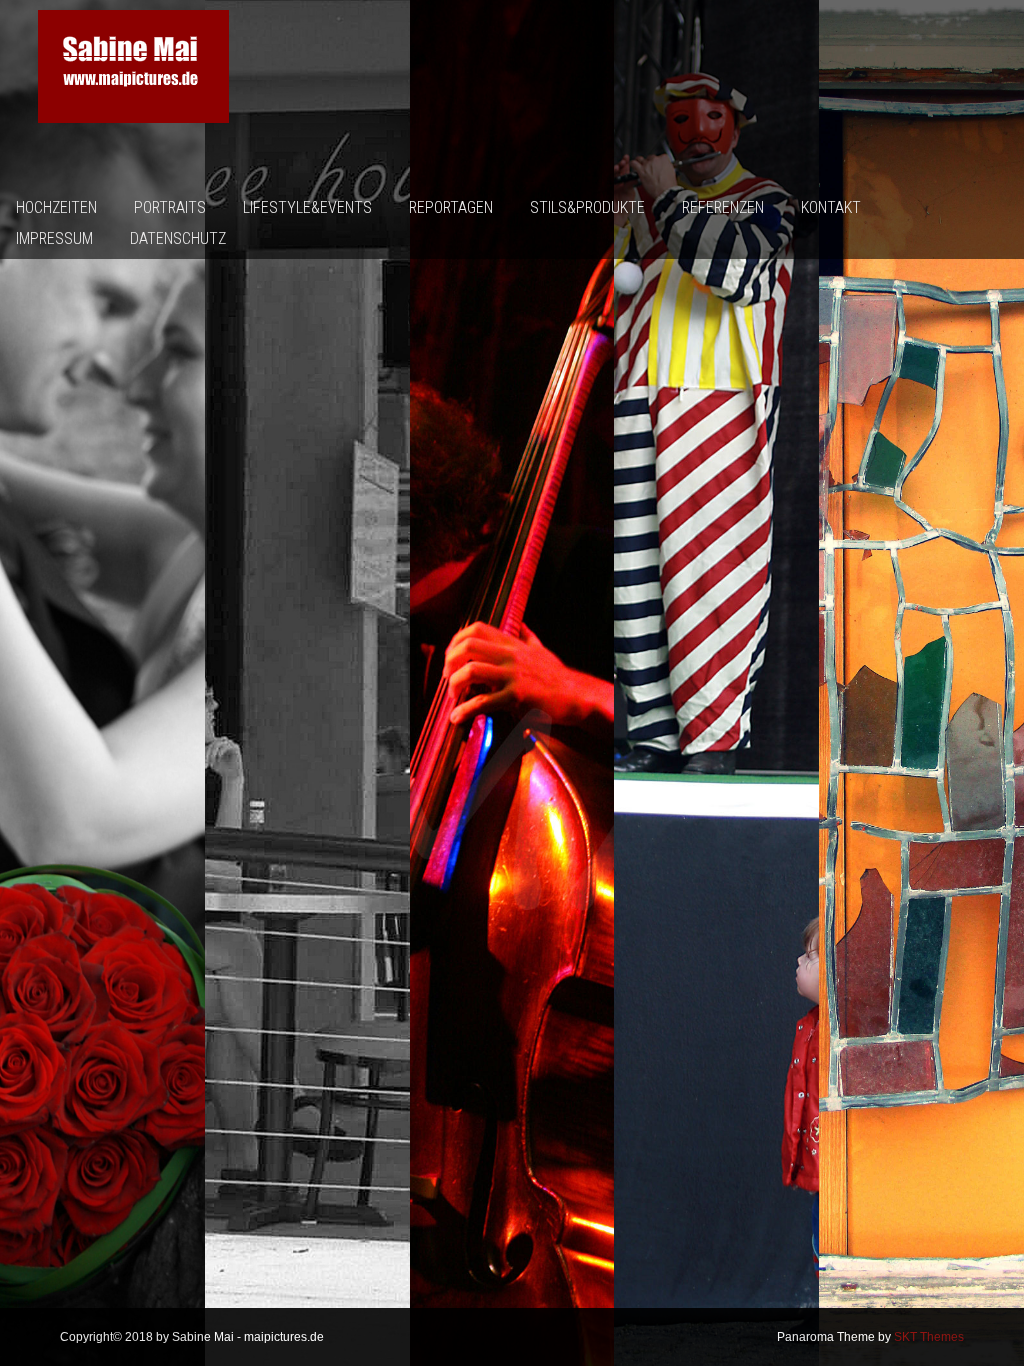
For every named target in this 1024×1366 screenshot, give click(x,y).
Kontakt (831, 207)
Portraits (170, 207)
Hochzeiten (56, 207)
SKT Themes (929, 1337)
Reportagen (451, 207)
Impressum (54, 238)
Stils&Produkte (587, 207)
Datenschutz (178, 238)
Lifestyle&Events (307, 207)
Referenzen (723, 207)
